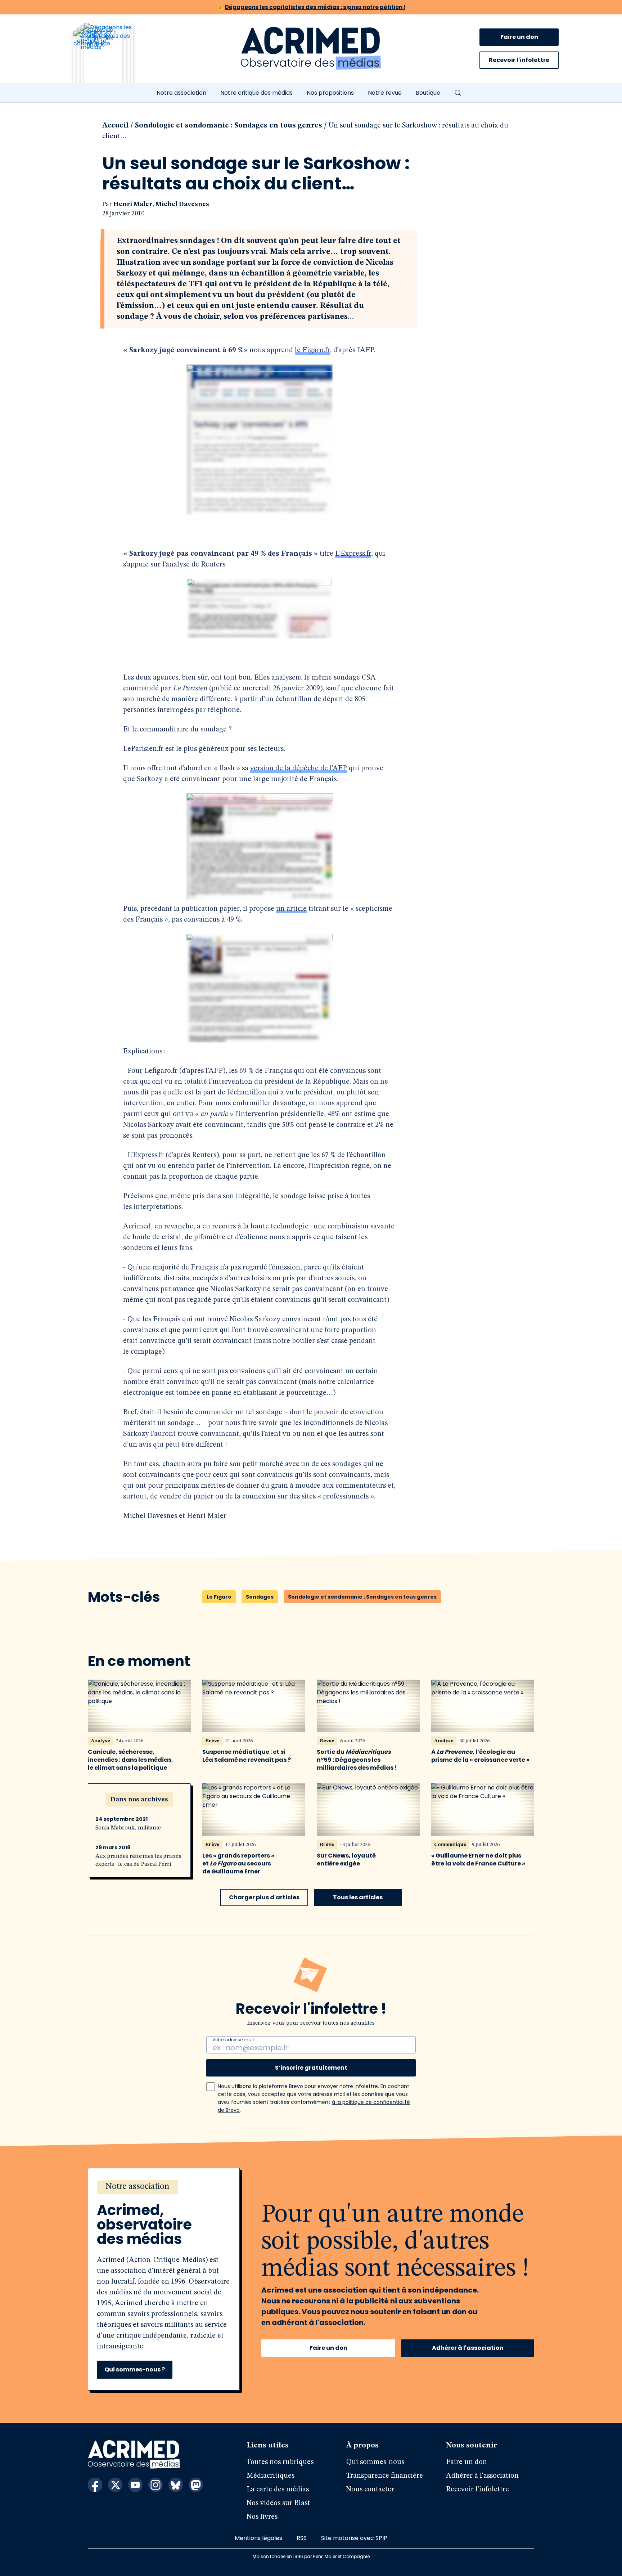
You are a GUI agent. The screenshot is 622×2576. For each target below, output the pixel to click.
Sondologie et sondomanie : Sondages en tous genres (229, 126)
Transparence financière (385, 2476)
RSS (302, 2538)
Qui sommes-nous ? (135, 2369)
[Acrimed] (311, 49)
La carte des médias (278, 2490)
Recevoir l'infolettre (519, 60)
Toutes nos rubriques (280, 2462)
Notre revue (385, 93)
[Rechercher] (458, 93)
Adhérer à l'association (468, 2348)
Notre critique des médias (256, 93)
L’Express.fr (353, 554)
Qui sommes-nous (375, 2462)
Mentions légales (258, 2538)
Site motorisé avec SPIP (354, 2538)
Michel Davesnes (182, 204)
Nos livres (262, 2517)
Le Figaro (219, 1597)
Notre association (181, 93)
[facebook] (95, 2485)
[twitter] (115, 2485)
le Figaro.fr (312, 350)
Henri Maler (133, 204)
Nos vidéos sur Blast (278, 2503)
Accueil (115, 126)
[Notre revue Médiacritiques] (113, 57)
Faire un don (519, 37)
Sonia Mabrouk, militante (128, 1828)
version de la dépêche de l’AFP (299, 769)
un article (291, 909)
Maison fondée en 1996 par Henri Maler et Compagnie (311, 2556)
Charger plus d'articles (264, 1897)
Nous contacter (370, 2490)
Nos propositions (330, 93)
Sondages (260, 1597)
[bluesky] (176, 2485)
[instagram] (155, 2485)
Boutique (428, 93)
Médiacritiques (271, 2476)
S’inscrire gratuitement (311, 2068)
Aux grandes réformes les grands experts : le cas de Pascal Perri (138, 1860)
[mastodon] (196, 2485)
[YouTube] (135, 2485)
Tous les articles (358, 1897)
